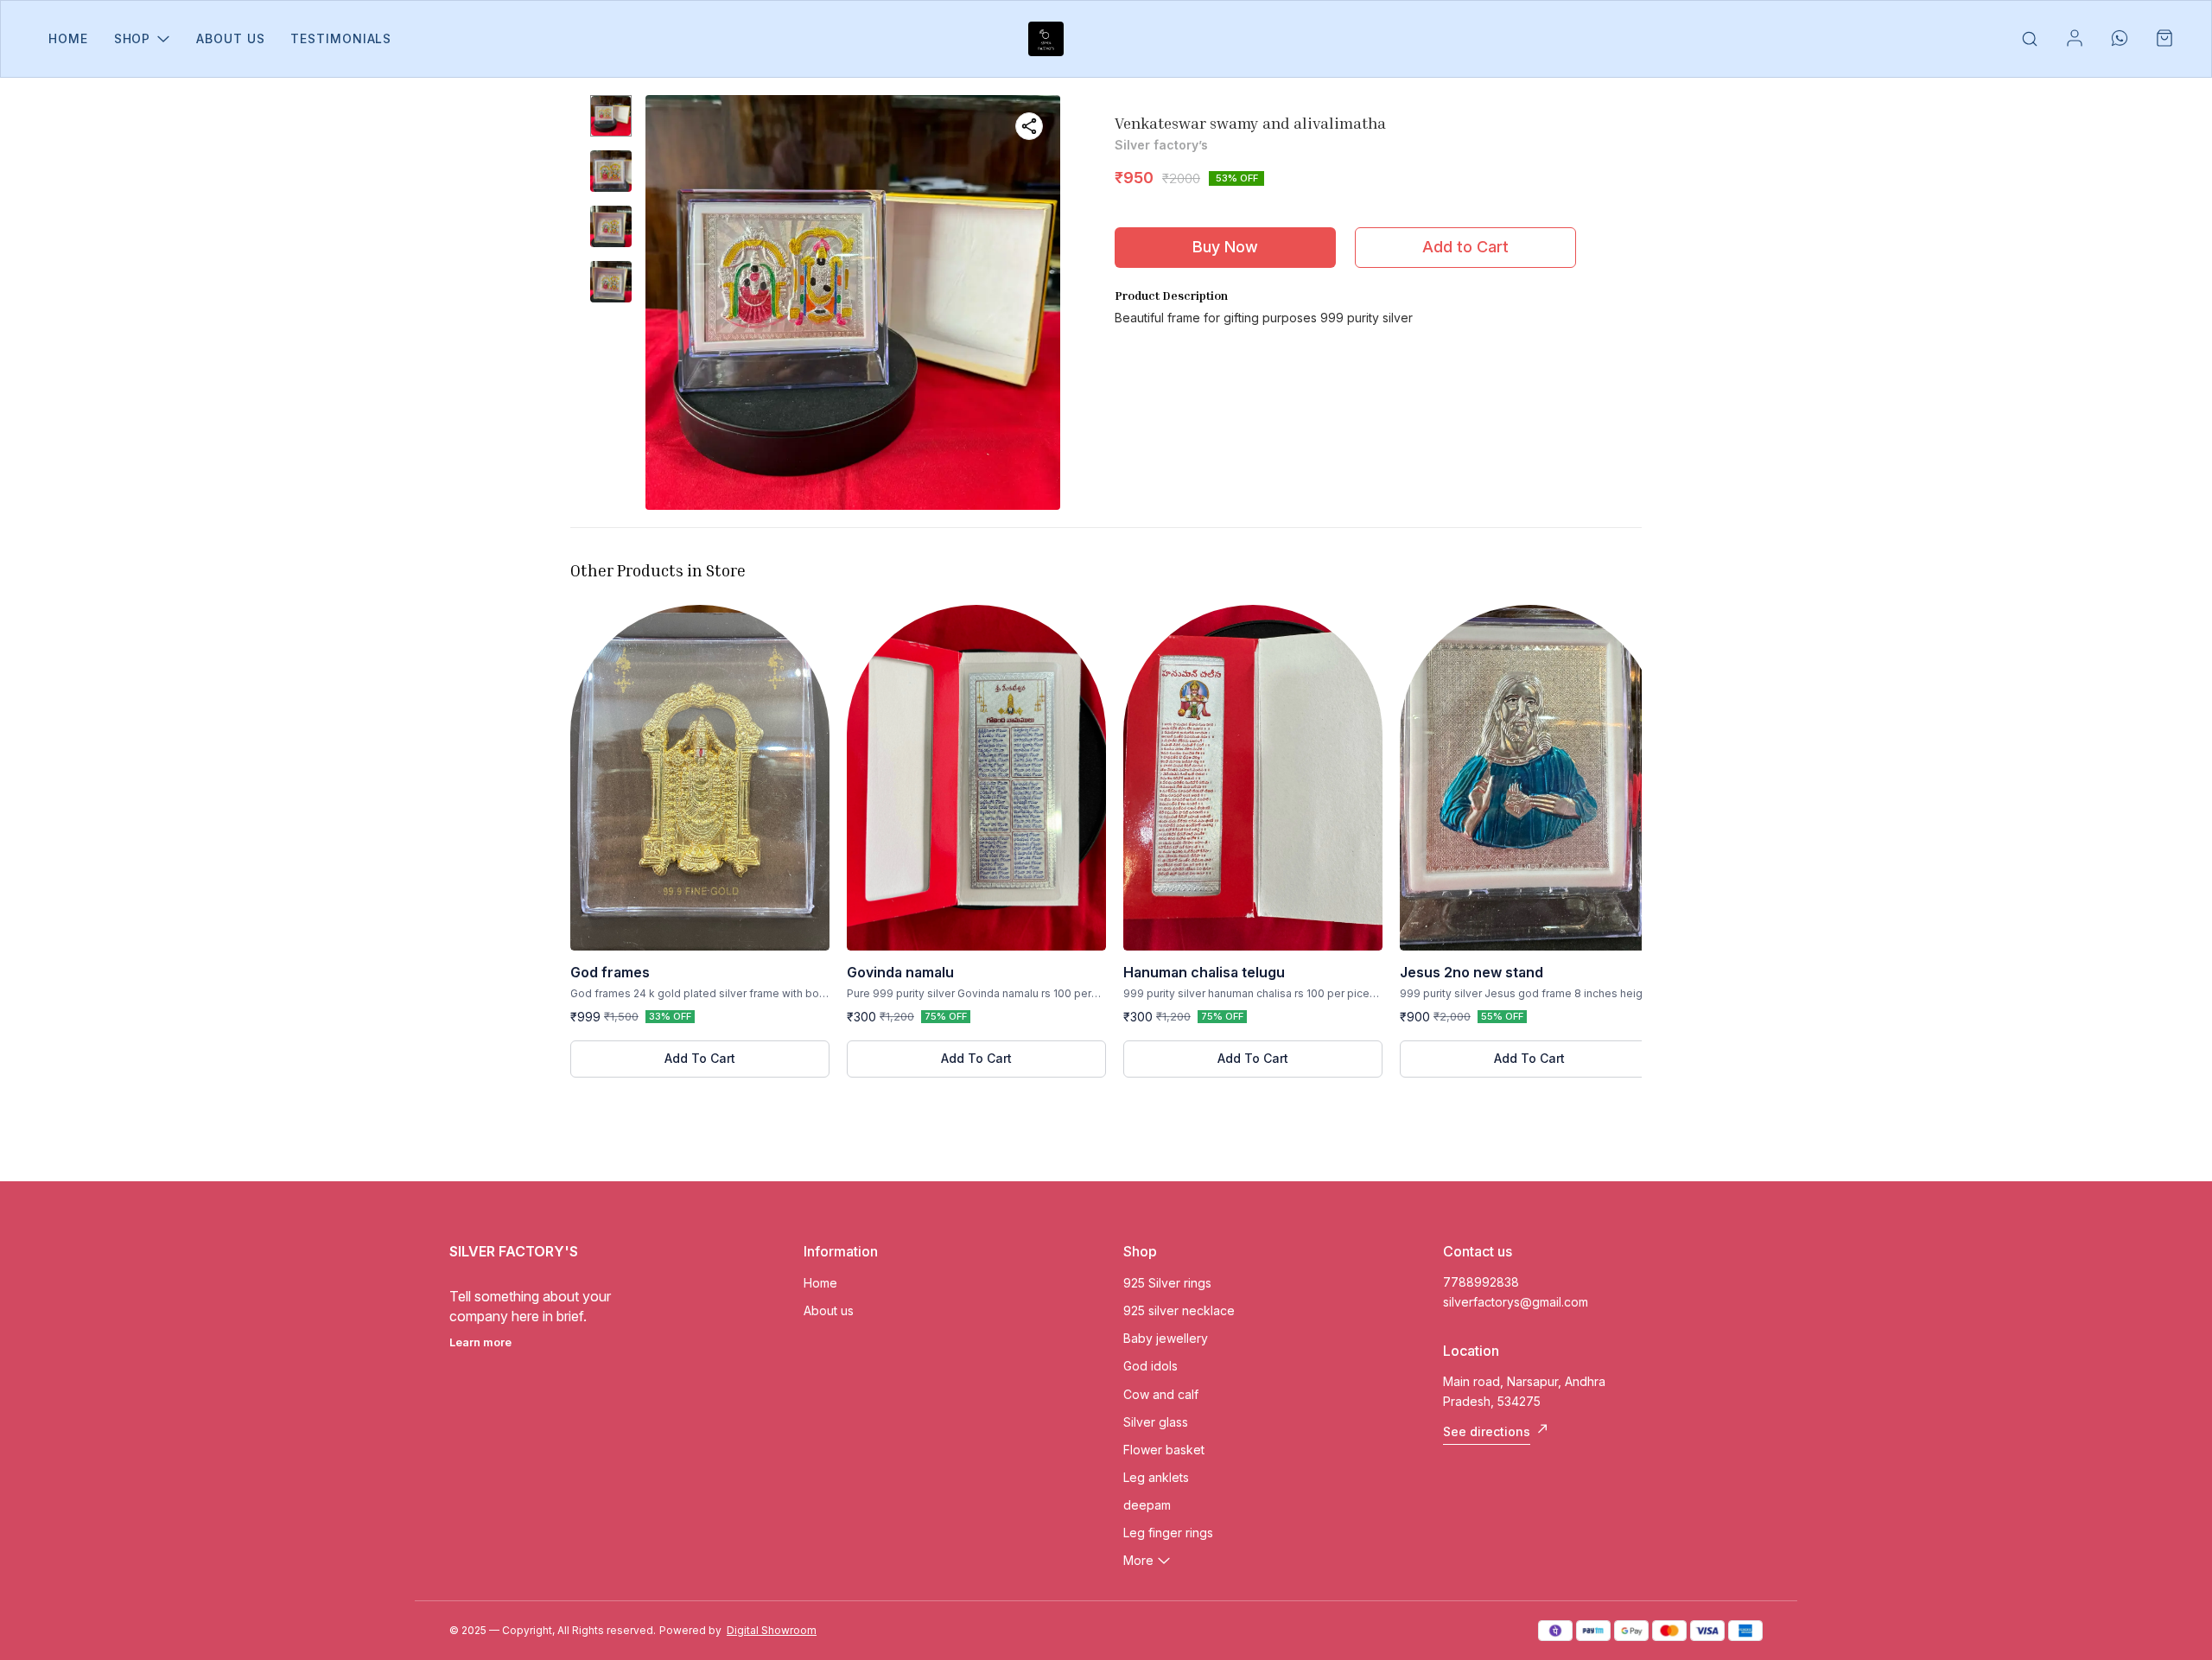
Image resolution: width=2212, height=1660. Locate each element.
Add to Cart (1465, 247)
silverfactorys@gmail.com (1516, 1302)
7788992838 (1481, 1282)
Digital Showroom (772, 1630)
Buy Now (1225, 247)
